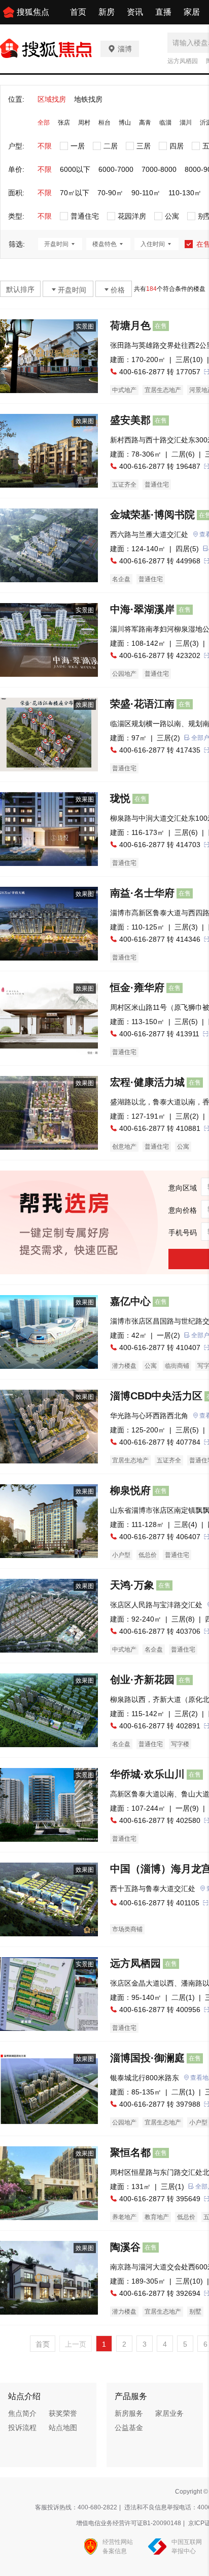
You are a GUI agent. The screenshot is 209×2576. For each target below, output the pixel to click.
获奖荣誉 (63, 2413)
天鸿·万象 (132, 1585)
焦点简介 (22, 2413)
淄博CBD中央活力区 (156, 1396)
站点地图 (63, 2428)
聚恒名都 (130, 2152)
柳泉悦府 (130, 1490)
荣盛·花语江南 (142, 704)
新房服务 (129, 2413)
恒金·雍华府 (137, 987)
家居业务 (169, 2413)
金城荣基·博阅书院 (152, 515)
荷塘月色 (130, 325)
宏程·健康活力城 (147, 1082)
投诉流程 (22, 2428)
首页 (78, 12)
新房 (107, 12)
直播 (163, 12)
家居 (192, 12)
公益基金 (129, 2428)
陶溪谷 (125, 2247)
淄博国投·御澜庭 (147, 2058)
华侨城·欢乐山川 (147, 1774)
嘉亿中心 (130, 1301)
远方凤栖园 (183, 61)
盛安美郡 (130, 420)
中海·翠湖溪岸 (142, 609)
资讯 (135, 12)
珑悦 (120, 798)
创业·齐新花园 (142, 1680)
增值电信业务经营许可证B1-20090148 (129, 2523)
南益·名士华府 (142, 893)
